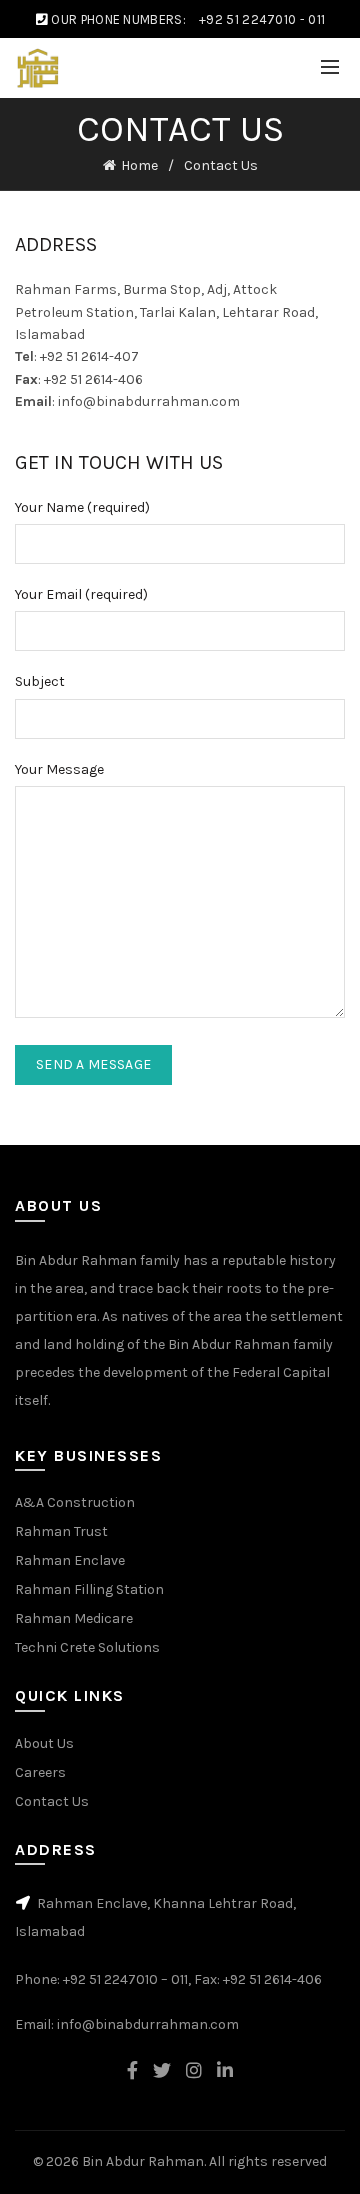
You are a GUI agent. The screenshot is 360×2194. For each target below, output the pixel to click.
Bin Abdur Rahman (143, 2161)
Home (139, 165)
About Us (44, 1743)
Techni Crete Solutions (87, 1647)
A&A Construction (75, 1502)
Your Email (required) (81, 594)
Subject (40, 681)
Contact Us (52, 1801)
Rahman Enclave (70, 1560)
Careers (40, 1772)
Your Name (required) (82, 507)
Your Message (59, 769)
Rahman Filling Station (89, 1589)
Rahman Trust (61, 1531)
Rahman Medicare (74, 1618)
